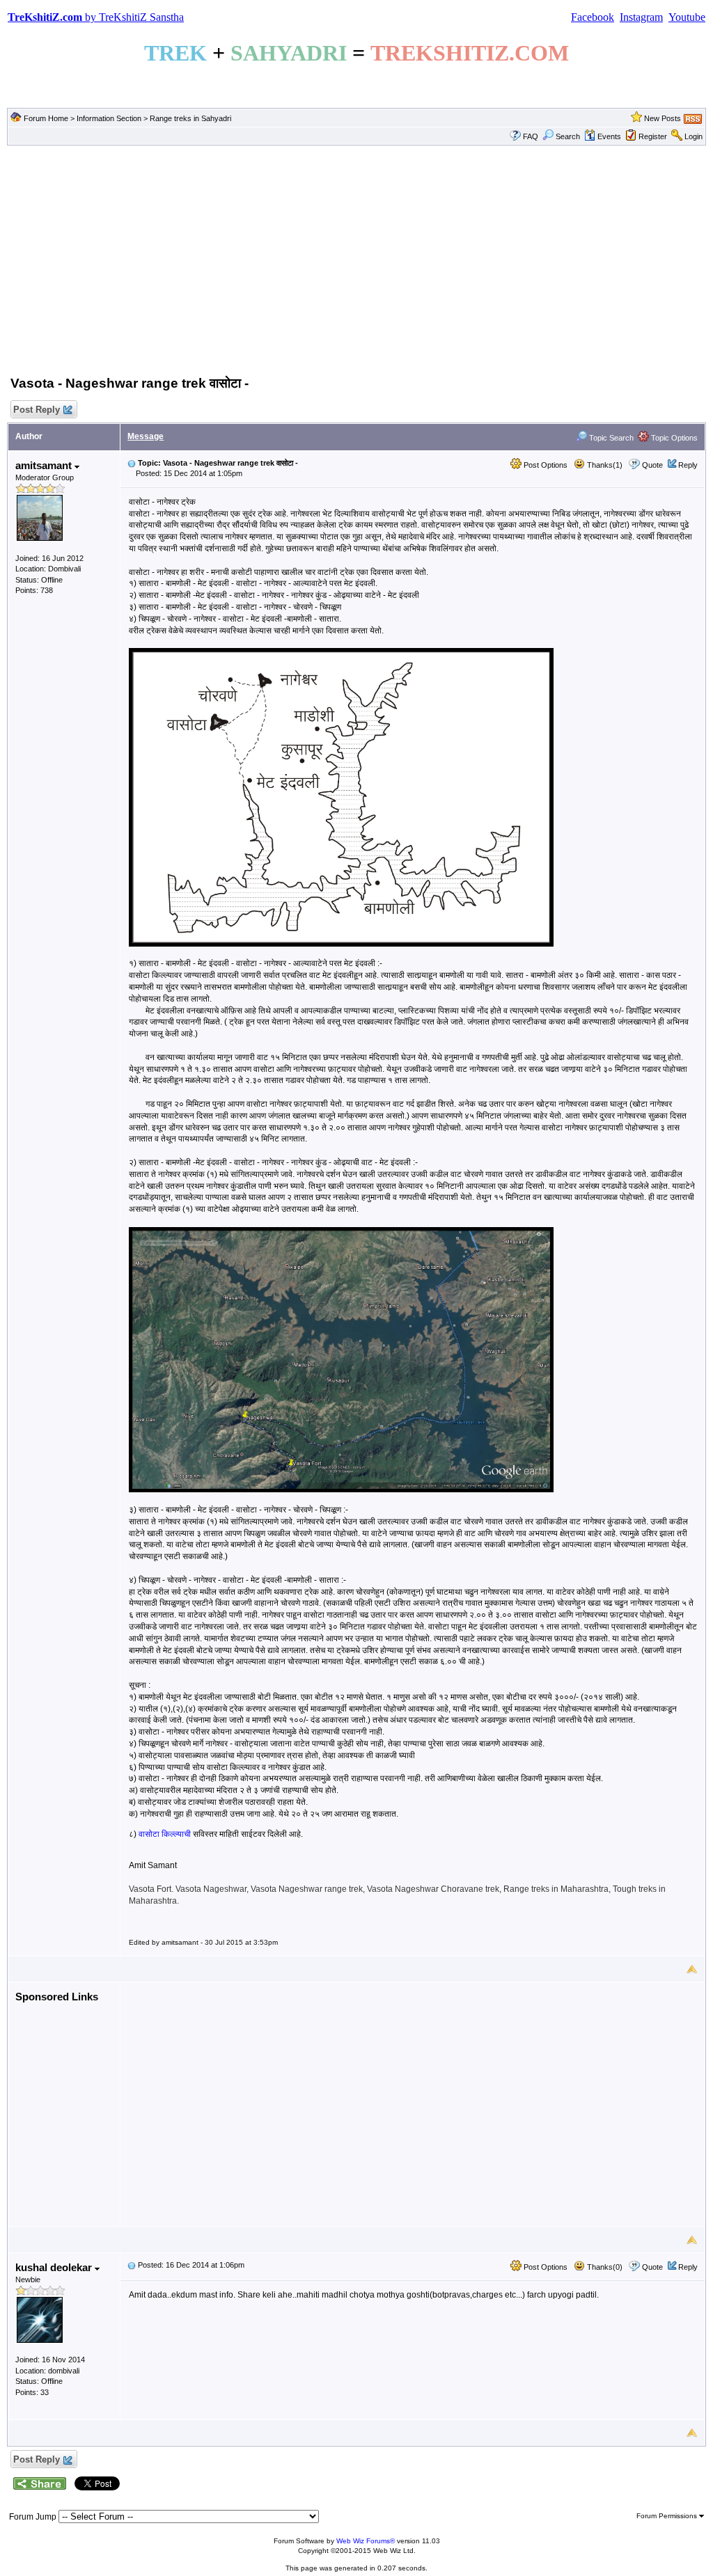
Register (653, 136)
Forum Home (46, 118)
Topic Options (673, 438)
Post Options (544, 465)
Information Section (109, 118)
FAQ (531, 136)
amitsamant (45, 465)
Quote (652, 465)
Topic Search (610, 438)
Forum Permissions (668, 2516)
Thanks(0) (604, 2267)
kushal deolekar (55, 2267)
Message (146, 436)
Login (694, 136)
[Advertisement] (356, 258)
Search (568, 136)
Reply (688, 465)
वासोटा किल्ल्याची (164, 1834)
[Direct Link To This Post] (132, 463)
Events (609, 136)
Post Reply (37, 410)
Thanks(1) (604, 465)
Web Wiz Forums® (366, 2541)
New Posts (663, 118)
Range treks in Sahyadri (190, 118)
